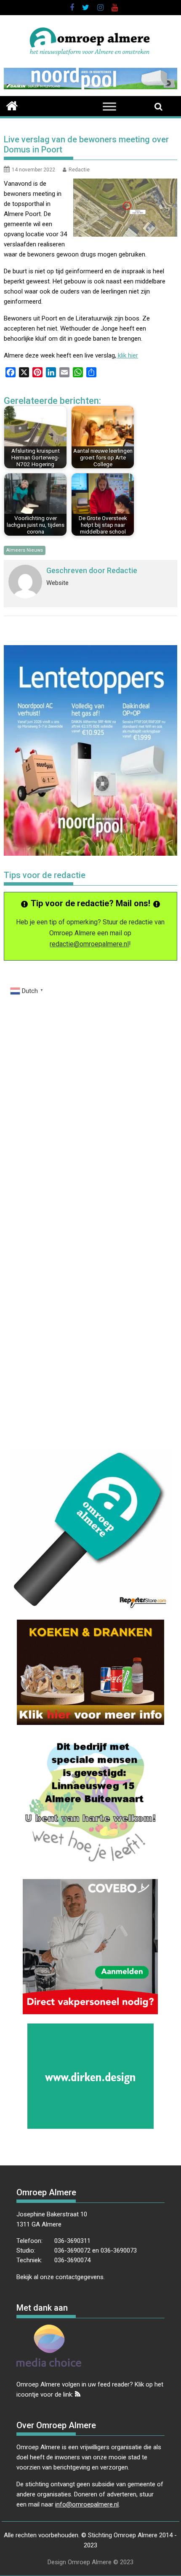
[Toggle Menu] (109, 106)
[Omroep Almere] (12, 105)
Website (57, 583)
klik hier (127, 355)
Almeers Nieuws (25, 550)
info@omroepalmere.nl (87, 2504)
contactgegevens (80, 2277)
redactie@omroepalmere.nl (89, 944)
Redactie (79, 170)
